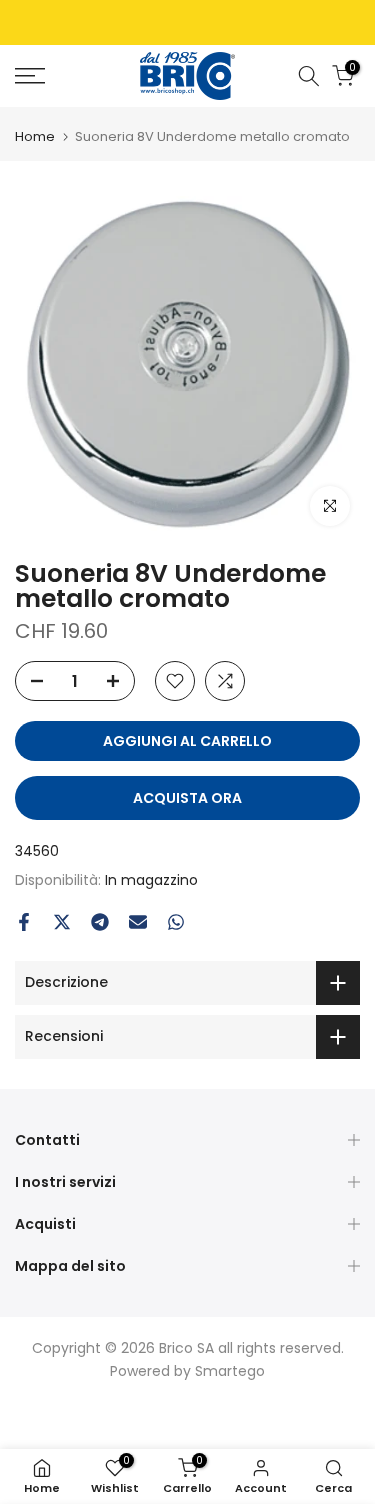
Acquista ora (187, 798)
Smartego (230, 1371)
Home (35, 136)
